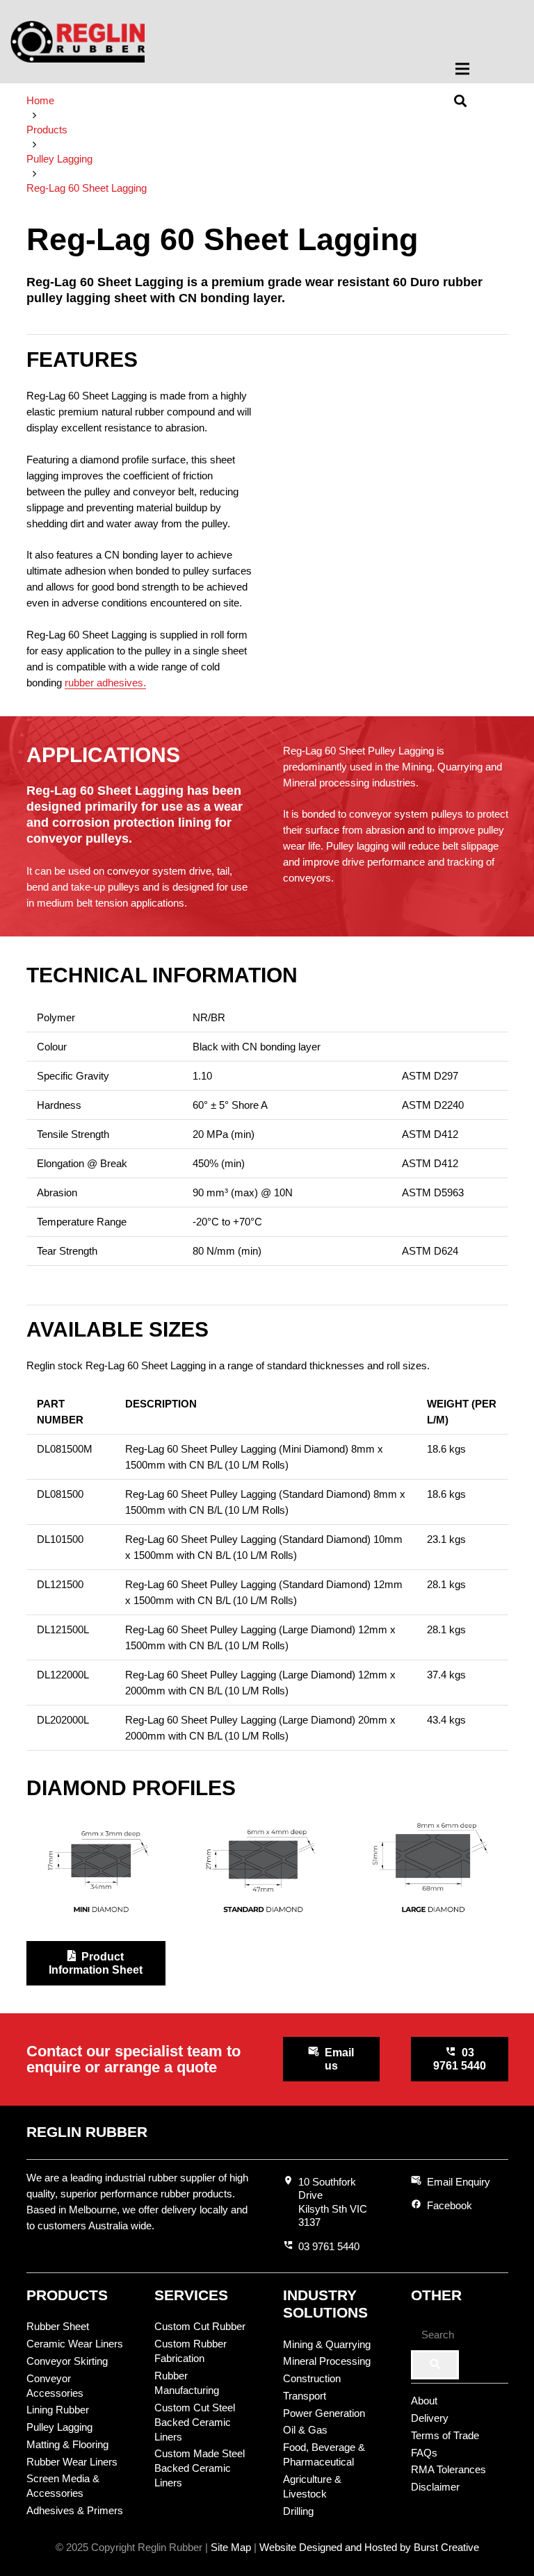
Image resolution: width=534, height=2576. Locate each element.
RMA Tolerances (448, 2469)
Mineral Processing (327, 2361)
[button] (486, 69)
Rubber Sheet (58, 2326)
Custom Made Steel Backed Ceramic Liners (200, 2468)
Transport (305, 2396)
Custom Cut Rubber (200, 2326)
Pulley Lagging (59, 2427)
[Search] (435, 2365)
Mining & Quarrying (327, 2344)
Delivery (430, 2418)
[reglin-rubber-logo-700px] (78, 42)
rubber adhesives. (105, 683)
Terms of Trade (445, 2435)
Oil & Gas (305, 2430)
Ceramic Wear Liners (75, 2344)
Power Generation (324, 2413)
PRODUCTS (67, 2295)
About (424, 2401)
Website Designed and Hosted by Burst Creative (369, 2547)
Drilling (298, 2511)
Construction (312, 2378)
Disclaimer (435, 2487)
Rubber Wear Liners (72, 2462)
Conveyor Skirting (67, 2361)
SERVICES (191, 2295)
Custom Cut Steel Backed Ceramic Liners (195, 2422)
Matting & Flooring (67, 2444)
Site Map (231, 2547)
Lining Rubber (58, 2410)
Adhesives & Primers (75, 2510)
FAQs (424, 2453)
